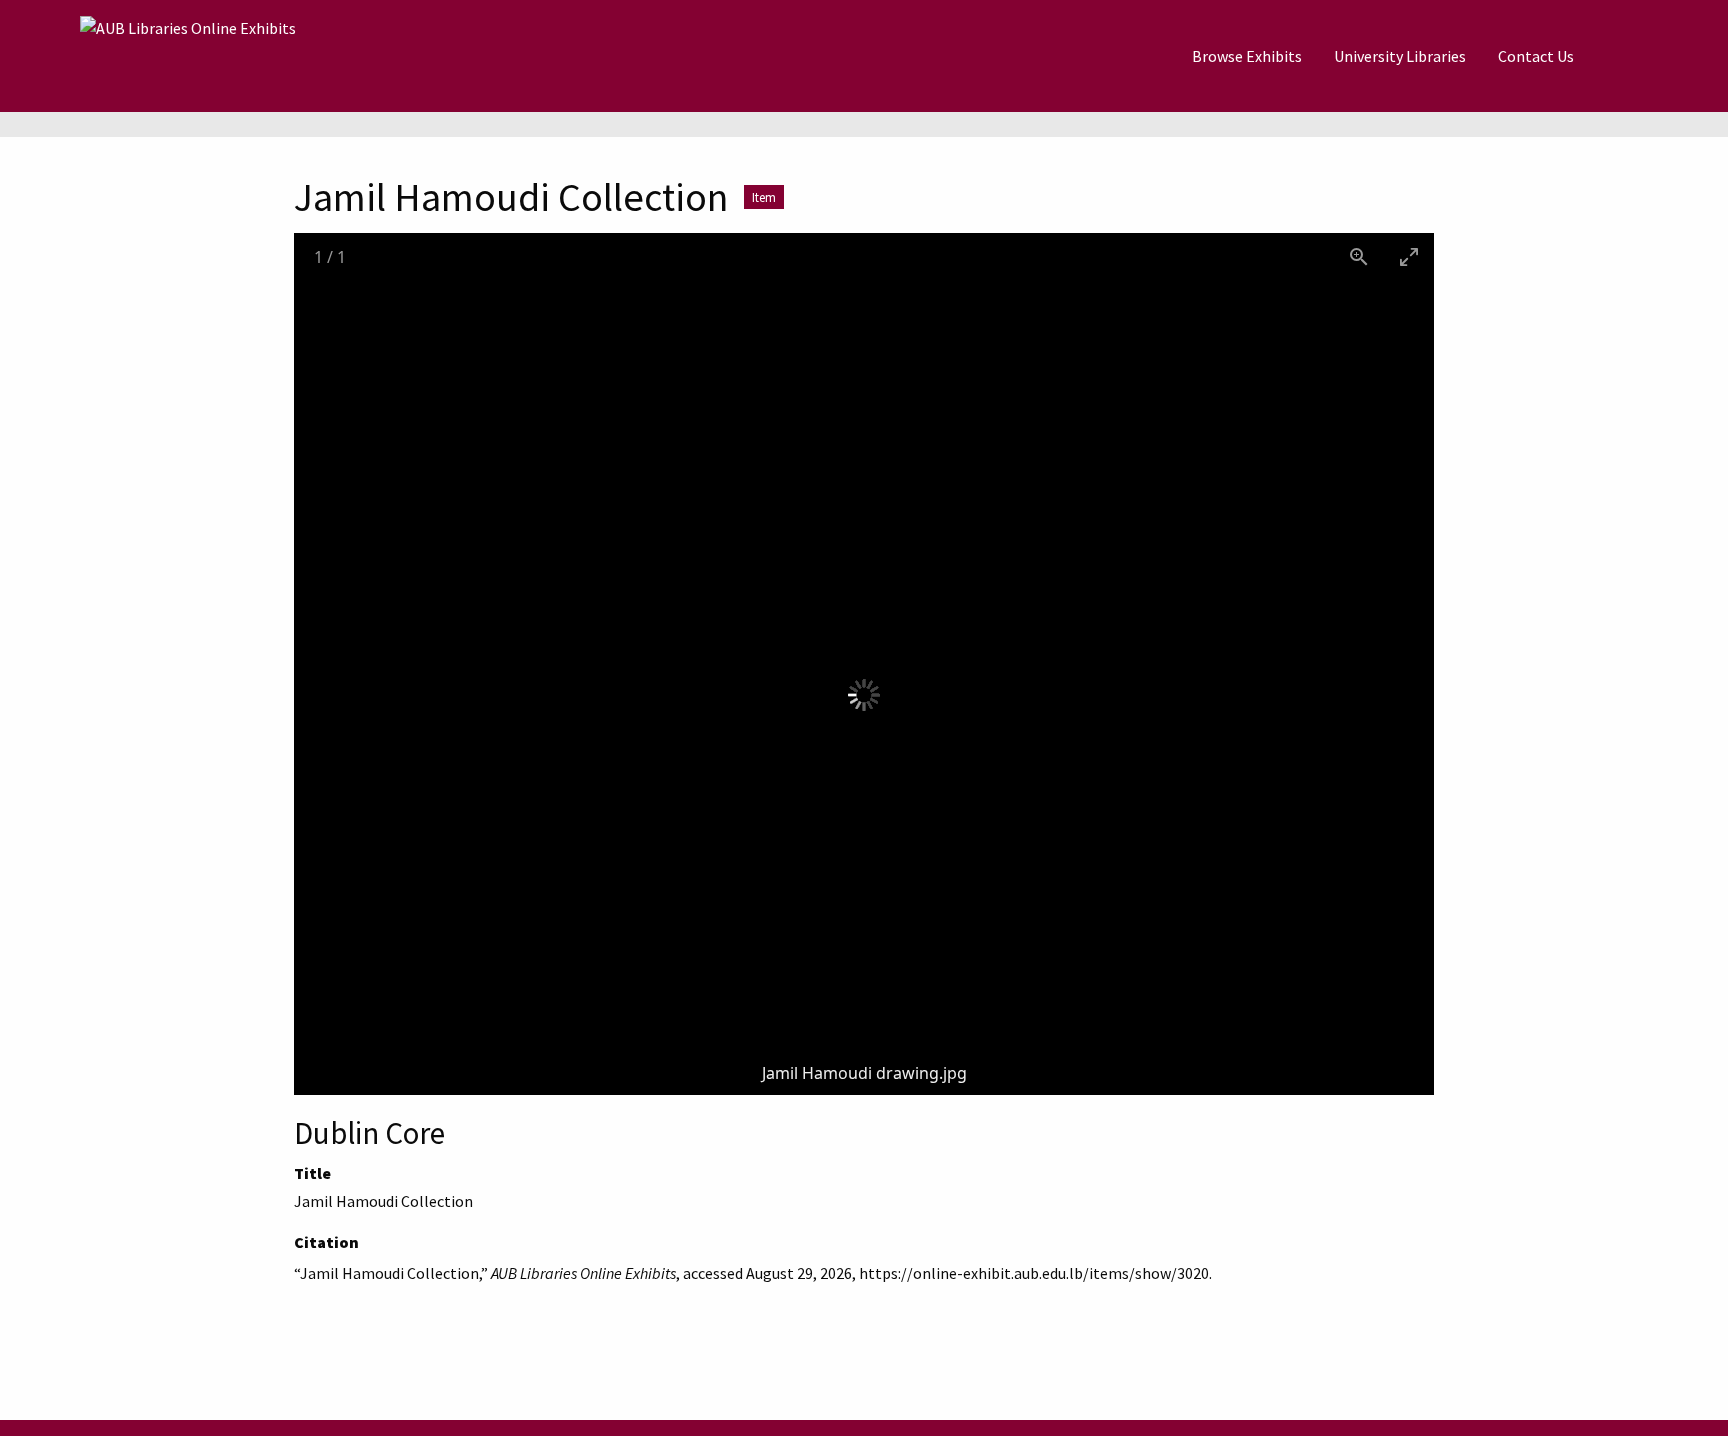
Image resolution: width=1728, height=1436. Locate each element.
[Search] (1639, 56)
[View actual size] (1359, 256)
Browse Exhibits (1247, 56)
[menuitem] (1247, 56)
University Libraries (1400, 56)
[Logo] (188, 56)
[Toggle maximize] (1409, 256)
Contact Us (1536, 56)
